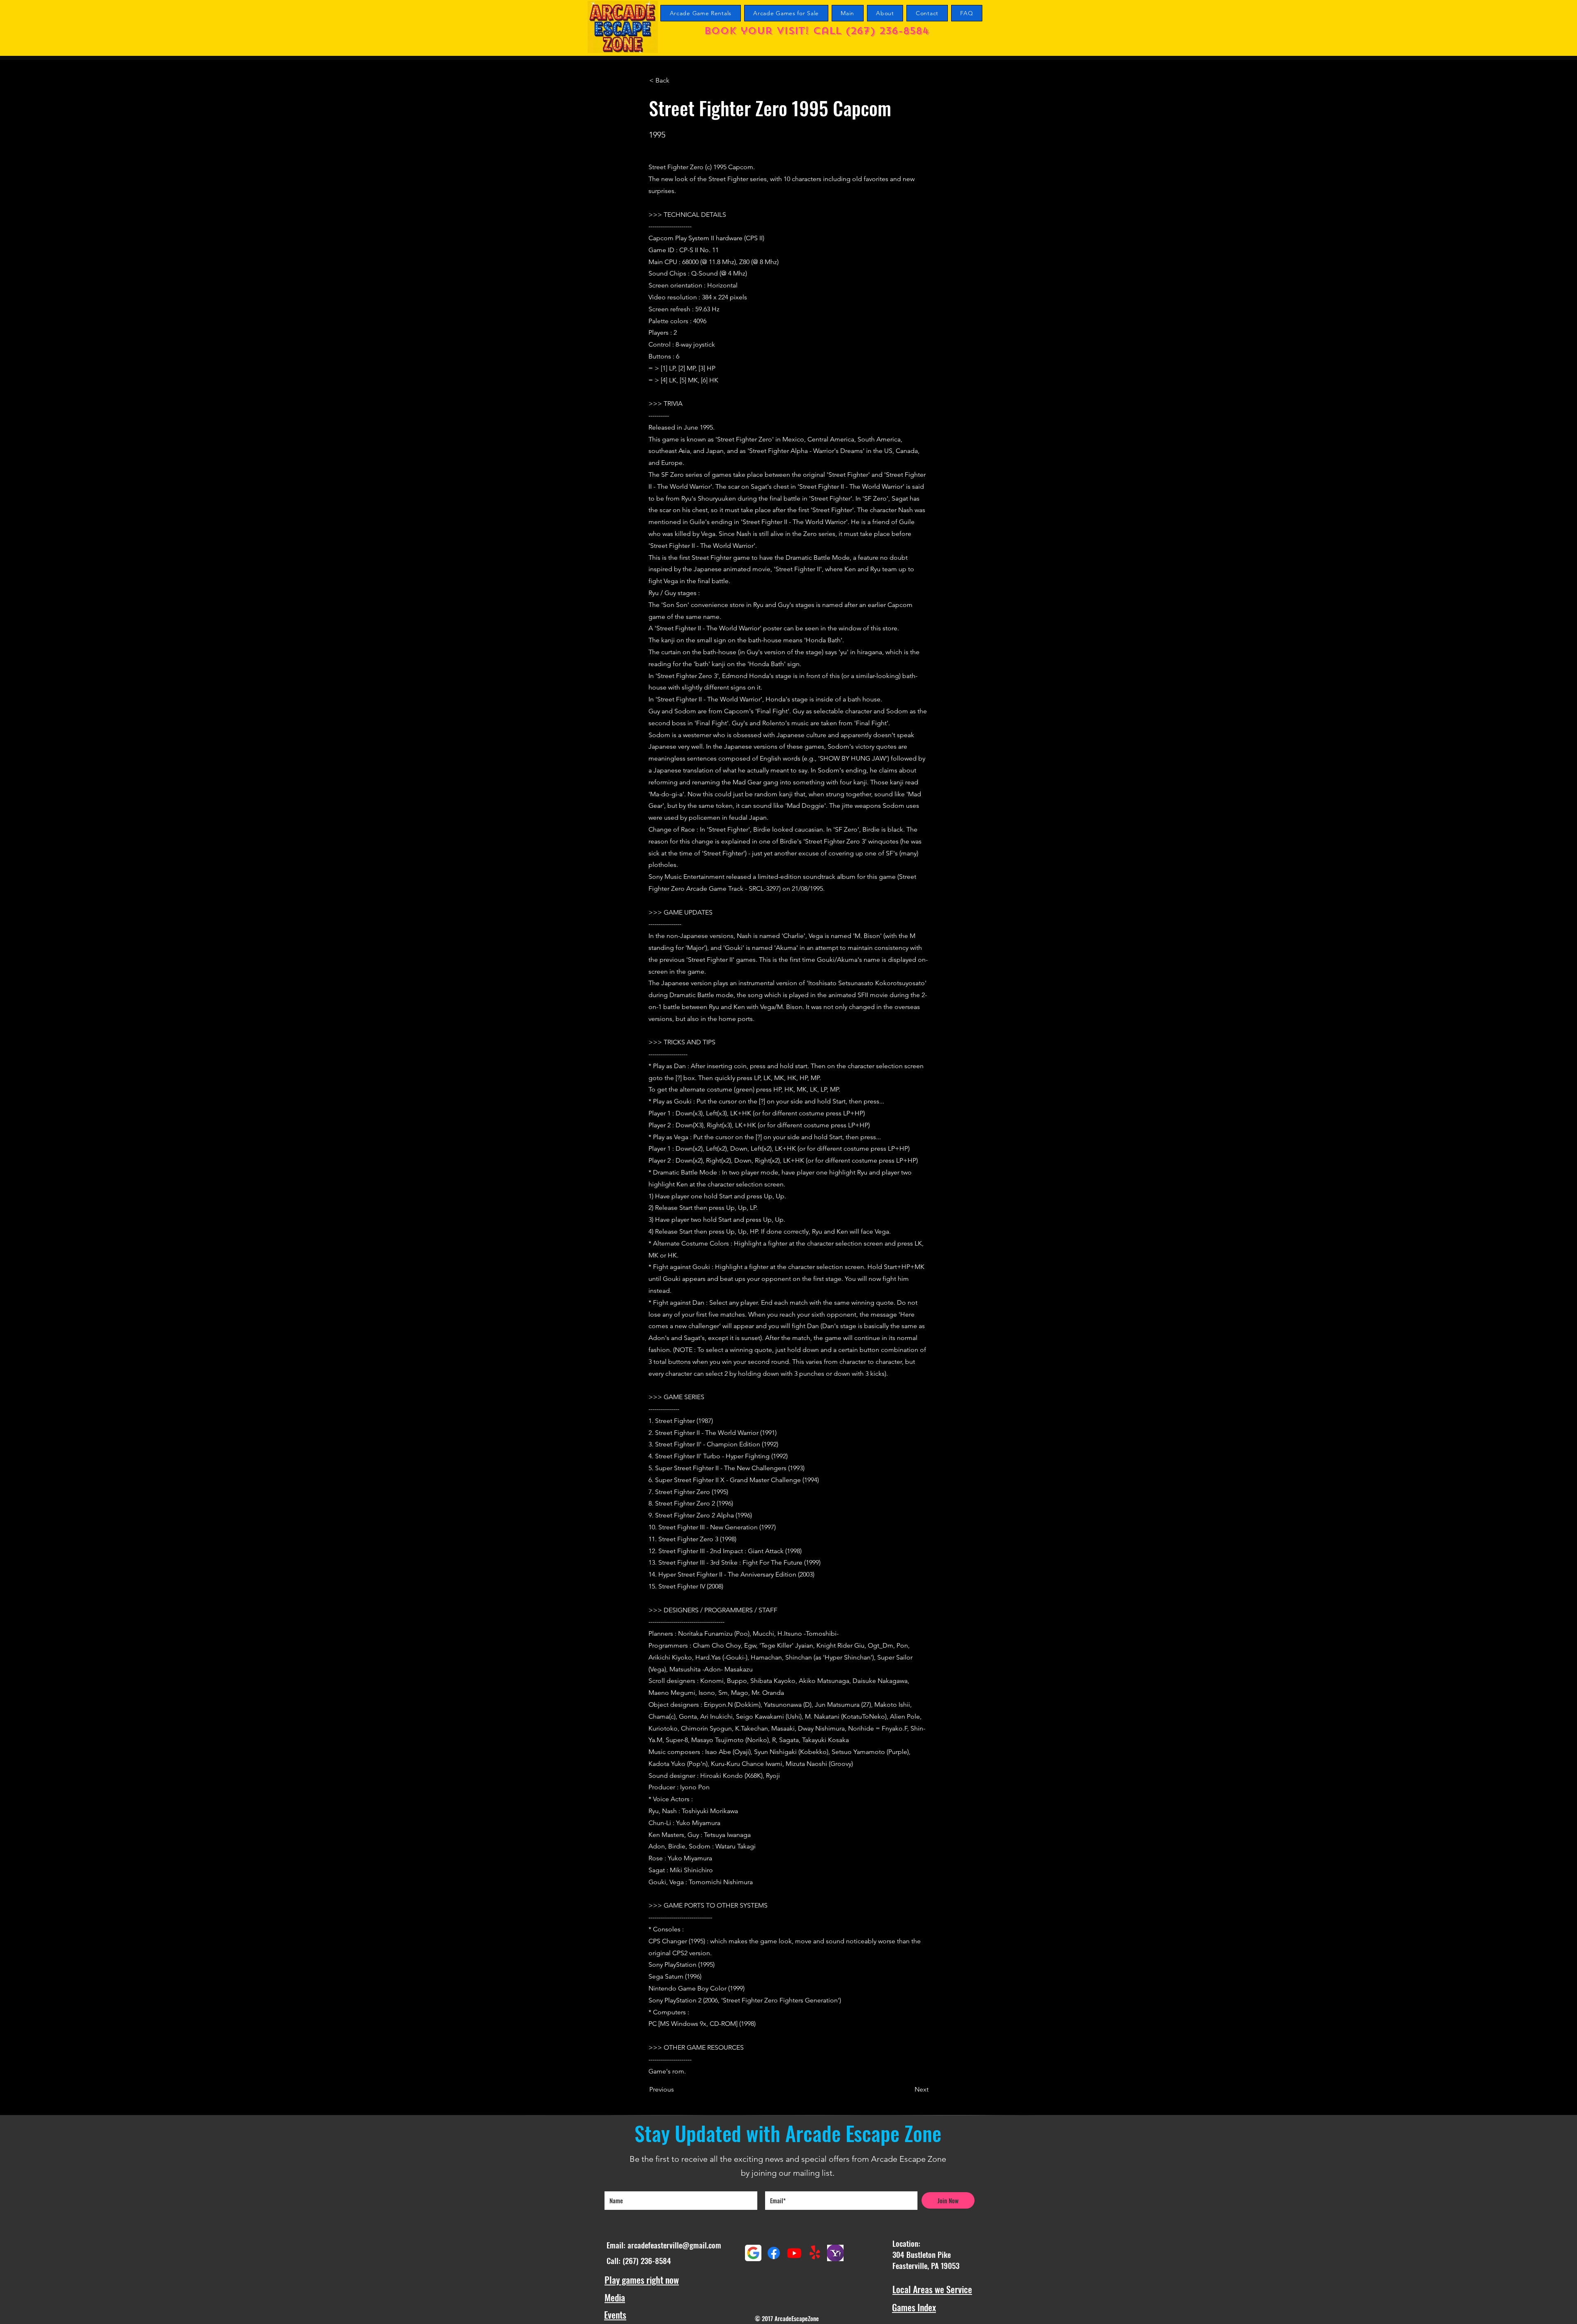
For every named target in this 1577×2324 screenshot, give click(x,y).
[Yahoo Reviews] (835, 2253)
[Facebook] (774, 2253)
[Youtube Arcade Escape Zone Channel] (794, 2253)
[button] (676, 80)
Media (615, 2297)
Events (615, 2315)
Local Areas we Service (932, 2289)
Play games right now (642, 2280)
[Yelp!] (815, 2253)
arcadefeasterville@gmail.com (674, 2245)
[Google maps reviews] (753, 2253)
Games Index (914, 2307)
